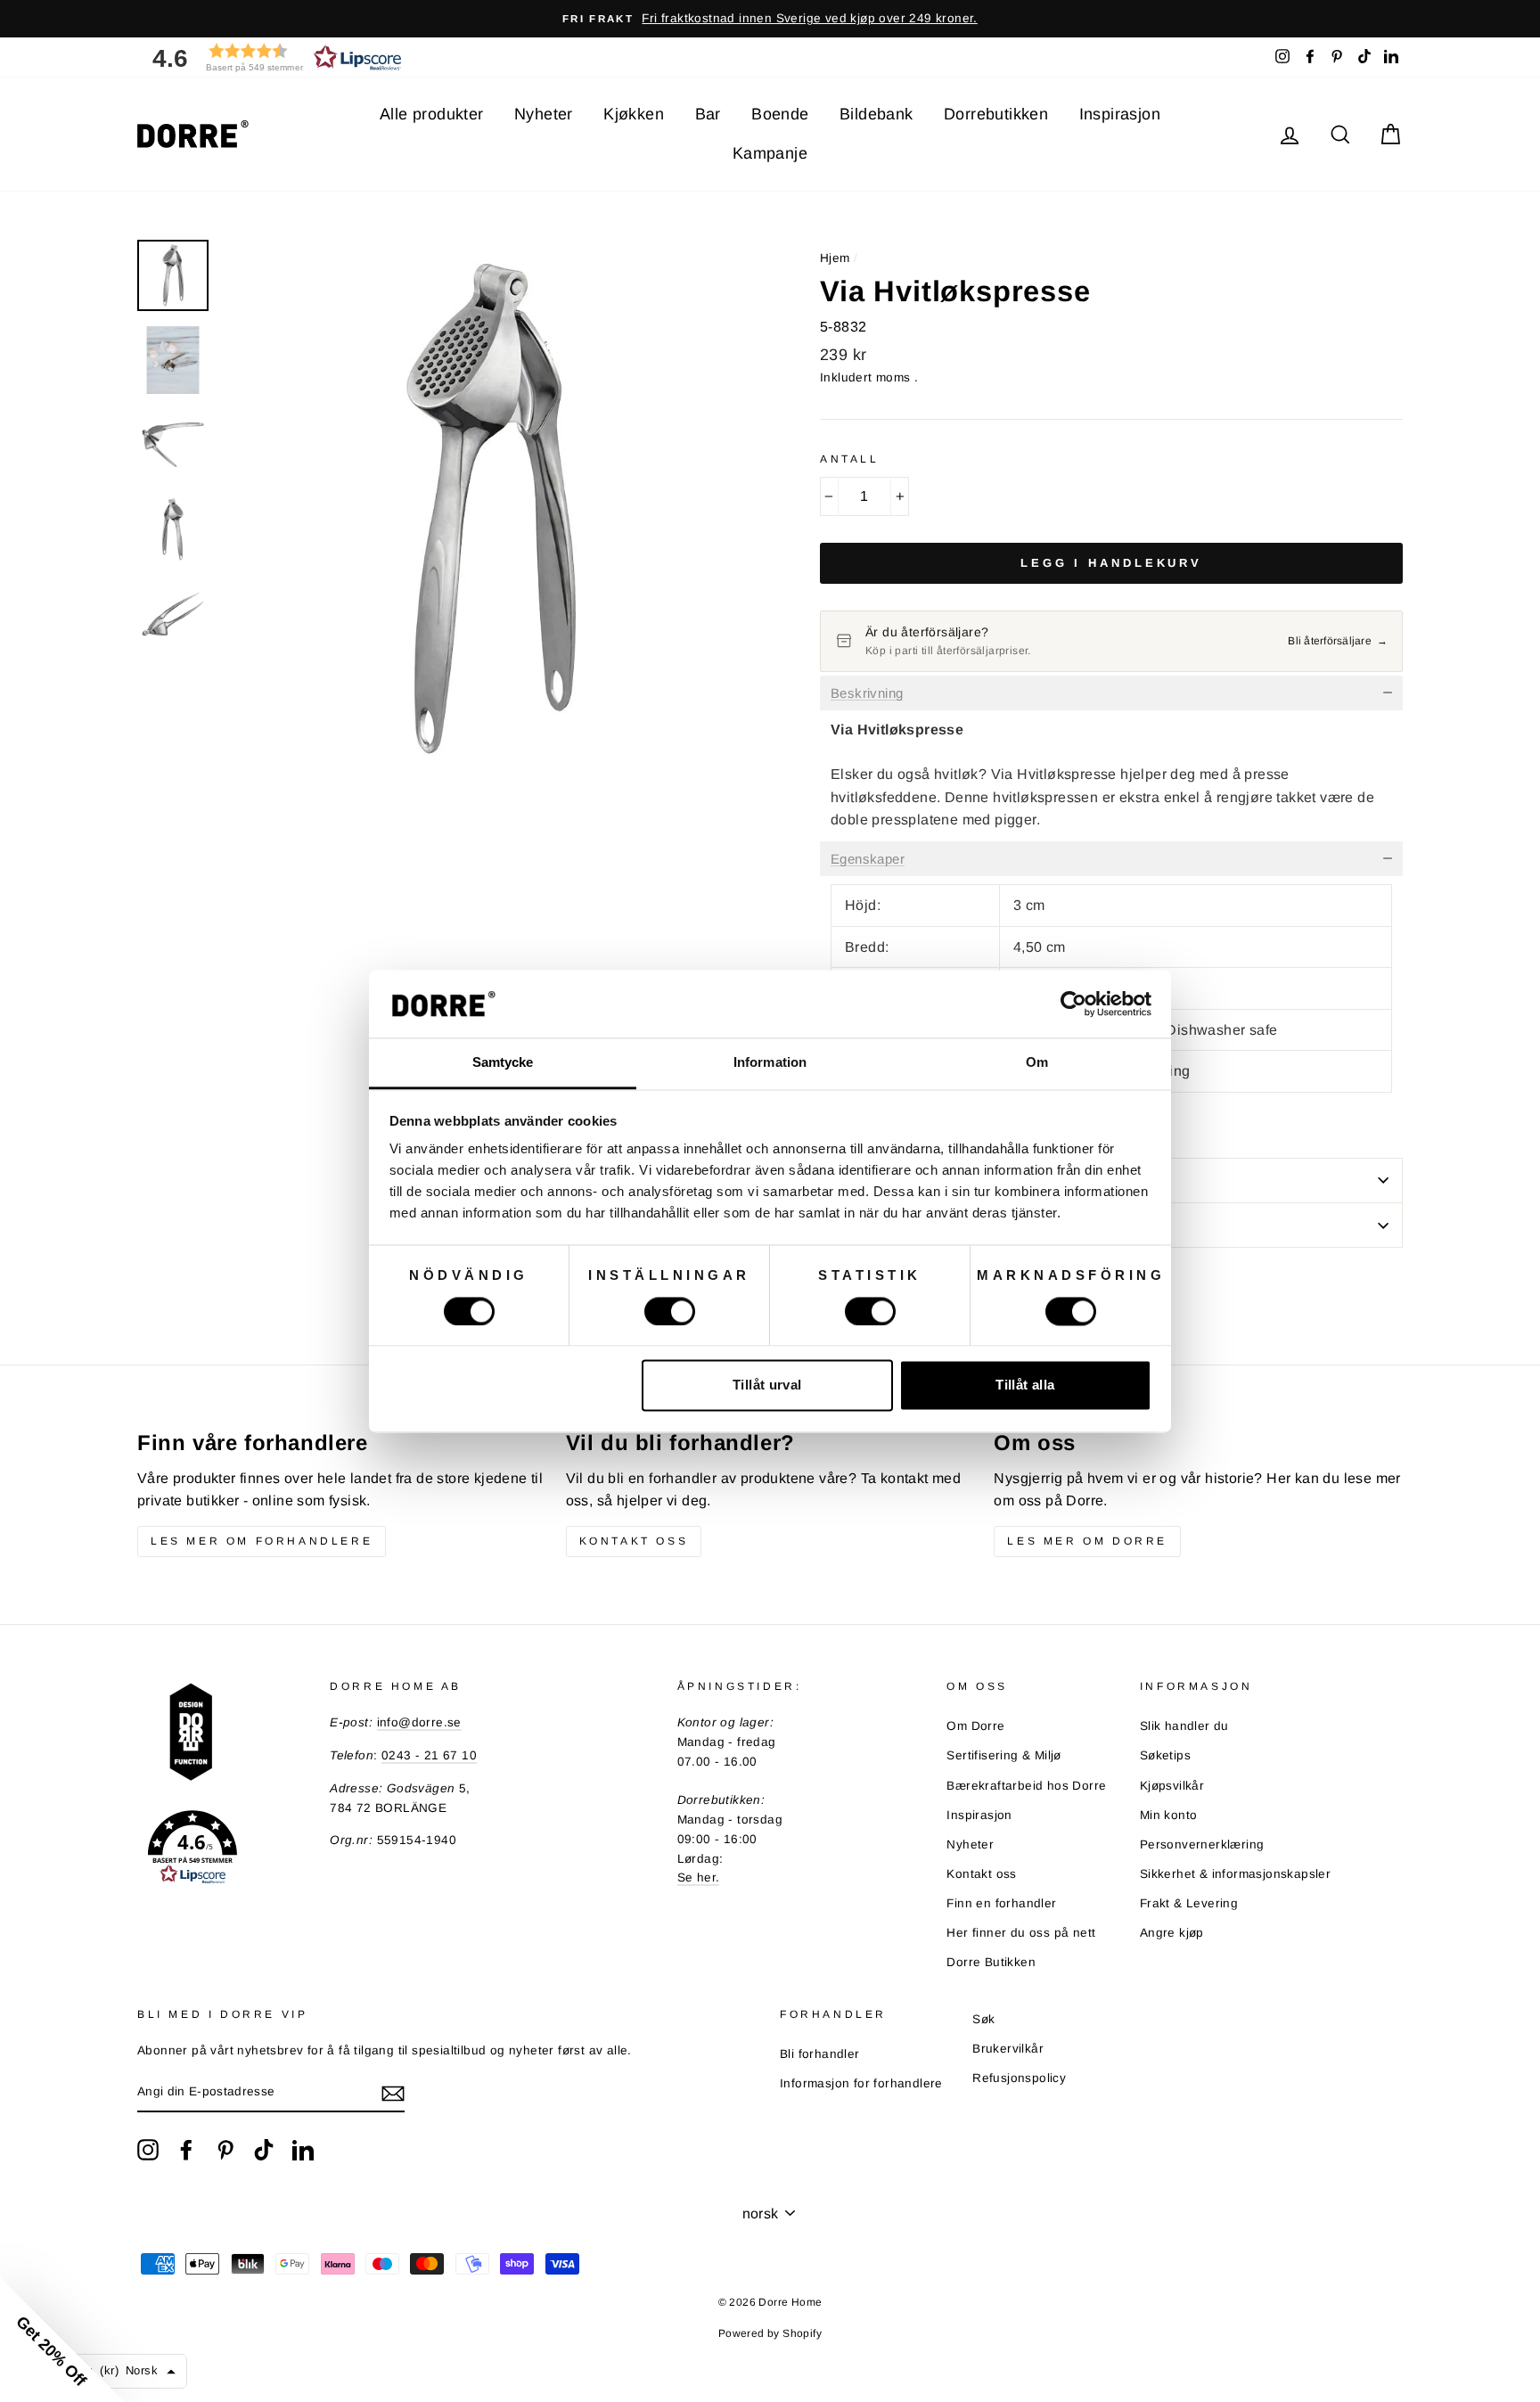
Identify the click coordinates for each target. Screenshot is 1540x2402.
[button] (271, 57)
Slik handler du (1184, 1726)
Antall (850, 459)
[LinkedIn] (303, 2150)
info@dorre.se (419, 1722)
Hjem (835, 258)
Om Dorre (975, 1726)
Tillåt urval (767, 1385)
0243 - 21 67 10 (429, 1755)
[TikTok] (264, 2150)
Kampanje (770, 153)
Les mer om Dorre (1087, 1541)
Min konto (1169, 1815)
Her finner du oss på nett (1021, 1933)
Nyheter (544, 114)
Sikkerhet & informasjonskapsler (1235, 1874)
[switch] (670, 1311)
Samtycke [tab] (503, 1063)
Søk (983, 2019)
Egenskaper (868, 859)
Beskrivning (867, 693)
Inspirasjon (1120, 114)
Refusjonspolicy (1019, 2078)
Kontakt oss (634, 1541)
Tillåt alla (1025, 1385)
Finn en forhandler (1001, 1903)
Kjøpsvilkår (1172, 1786)
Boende (780, 114)
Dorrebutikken (996, 114)
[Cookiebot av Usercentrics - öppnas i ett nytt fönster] (1073, 1004)
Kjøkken (634, 114)
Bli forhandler (820, 2054)
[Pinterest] (225, 2150)
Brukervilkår (1008, 2049)
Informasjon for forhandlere (861, 2083)
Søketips (1165, 1755)
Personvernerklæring (1202, 1845)
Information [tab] (770, 1063)
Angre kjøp (1172, 1933)
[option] (770, 19)
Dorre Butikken (991, 1962)
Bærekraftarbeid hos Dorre (1026, 1786)
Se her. (699, 1877)
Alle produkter (432, 114)
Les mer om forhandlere (262, 1541)
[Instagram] (148, 2150)
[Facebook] (186, 2150)
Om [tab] (1037, 1063)
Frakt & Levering (1189, 1903)
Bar (708, 114)
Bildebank (876, 114)
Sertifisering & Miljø (1003, 1755)
